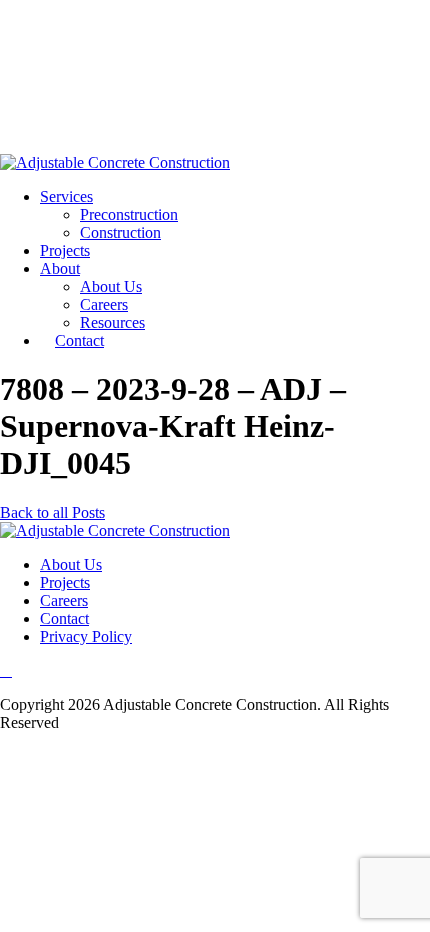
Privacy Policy (86, 636)
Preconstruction (129, 214)
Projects (65, 250)
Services (66, 196)
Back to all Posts (52, 512)
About (60, 268)
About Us (111, 286)
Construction (120, 232)
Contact (79, 340)
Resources (112, 322)
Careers (104, 304)
